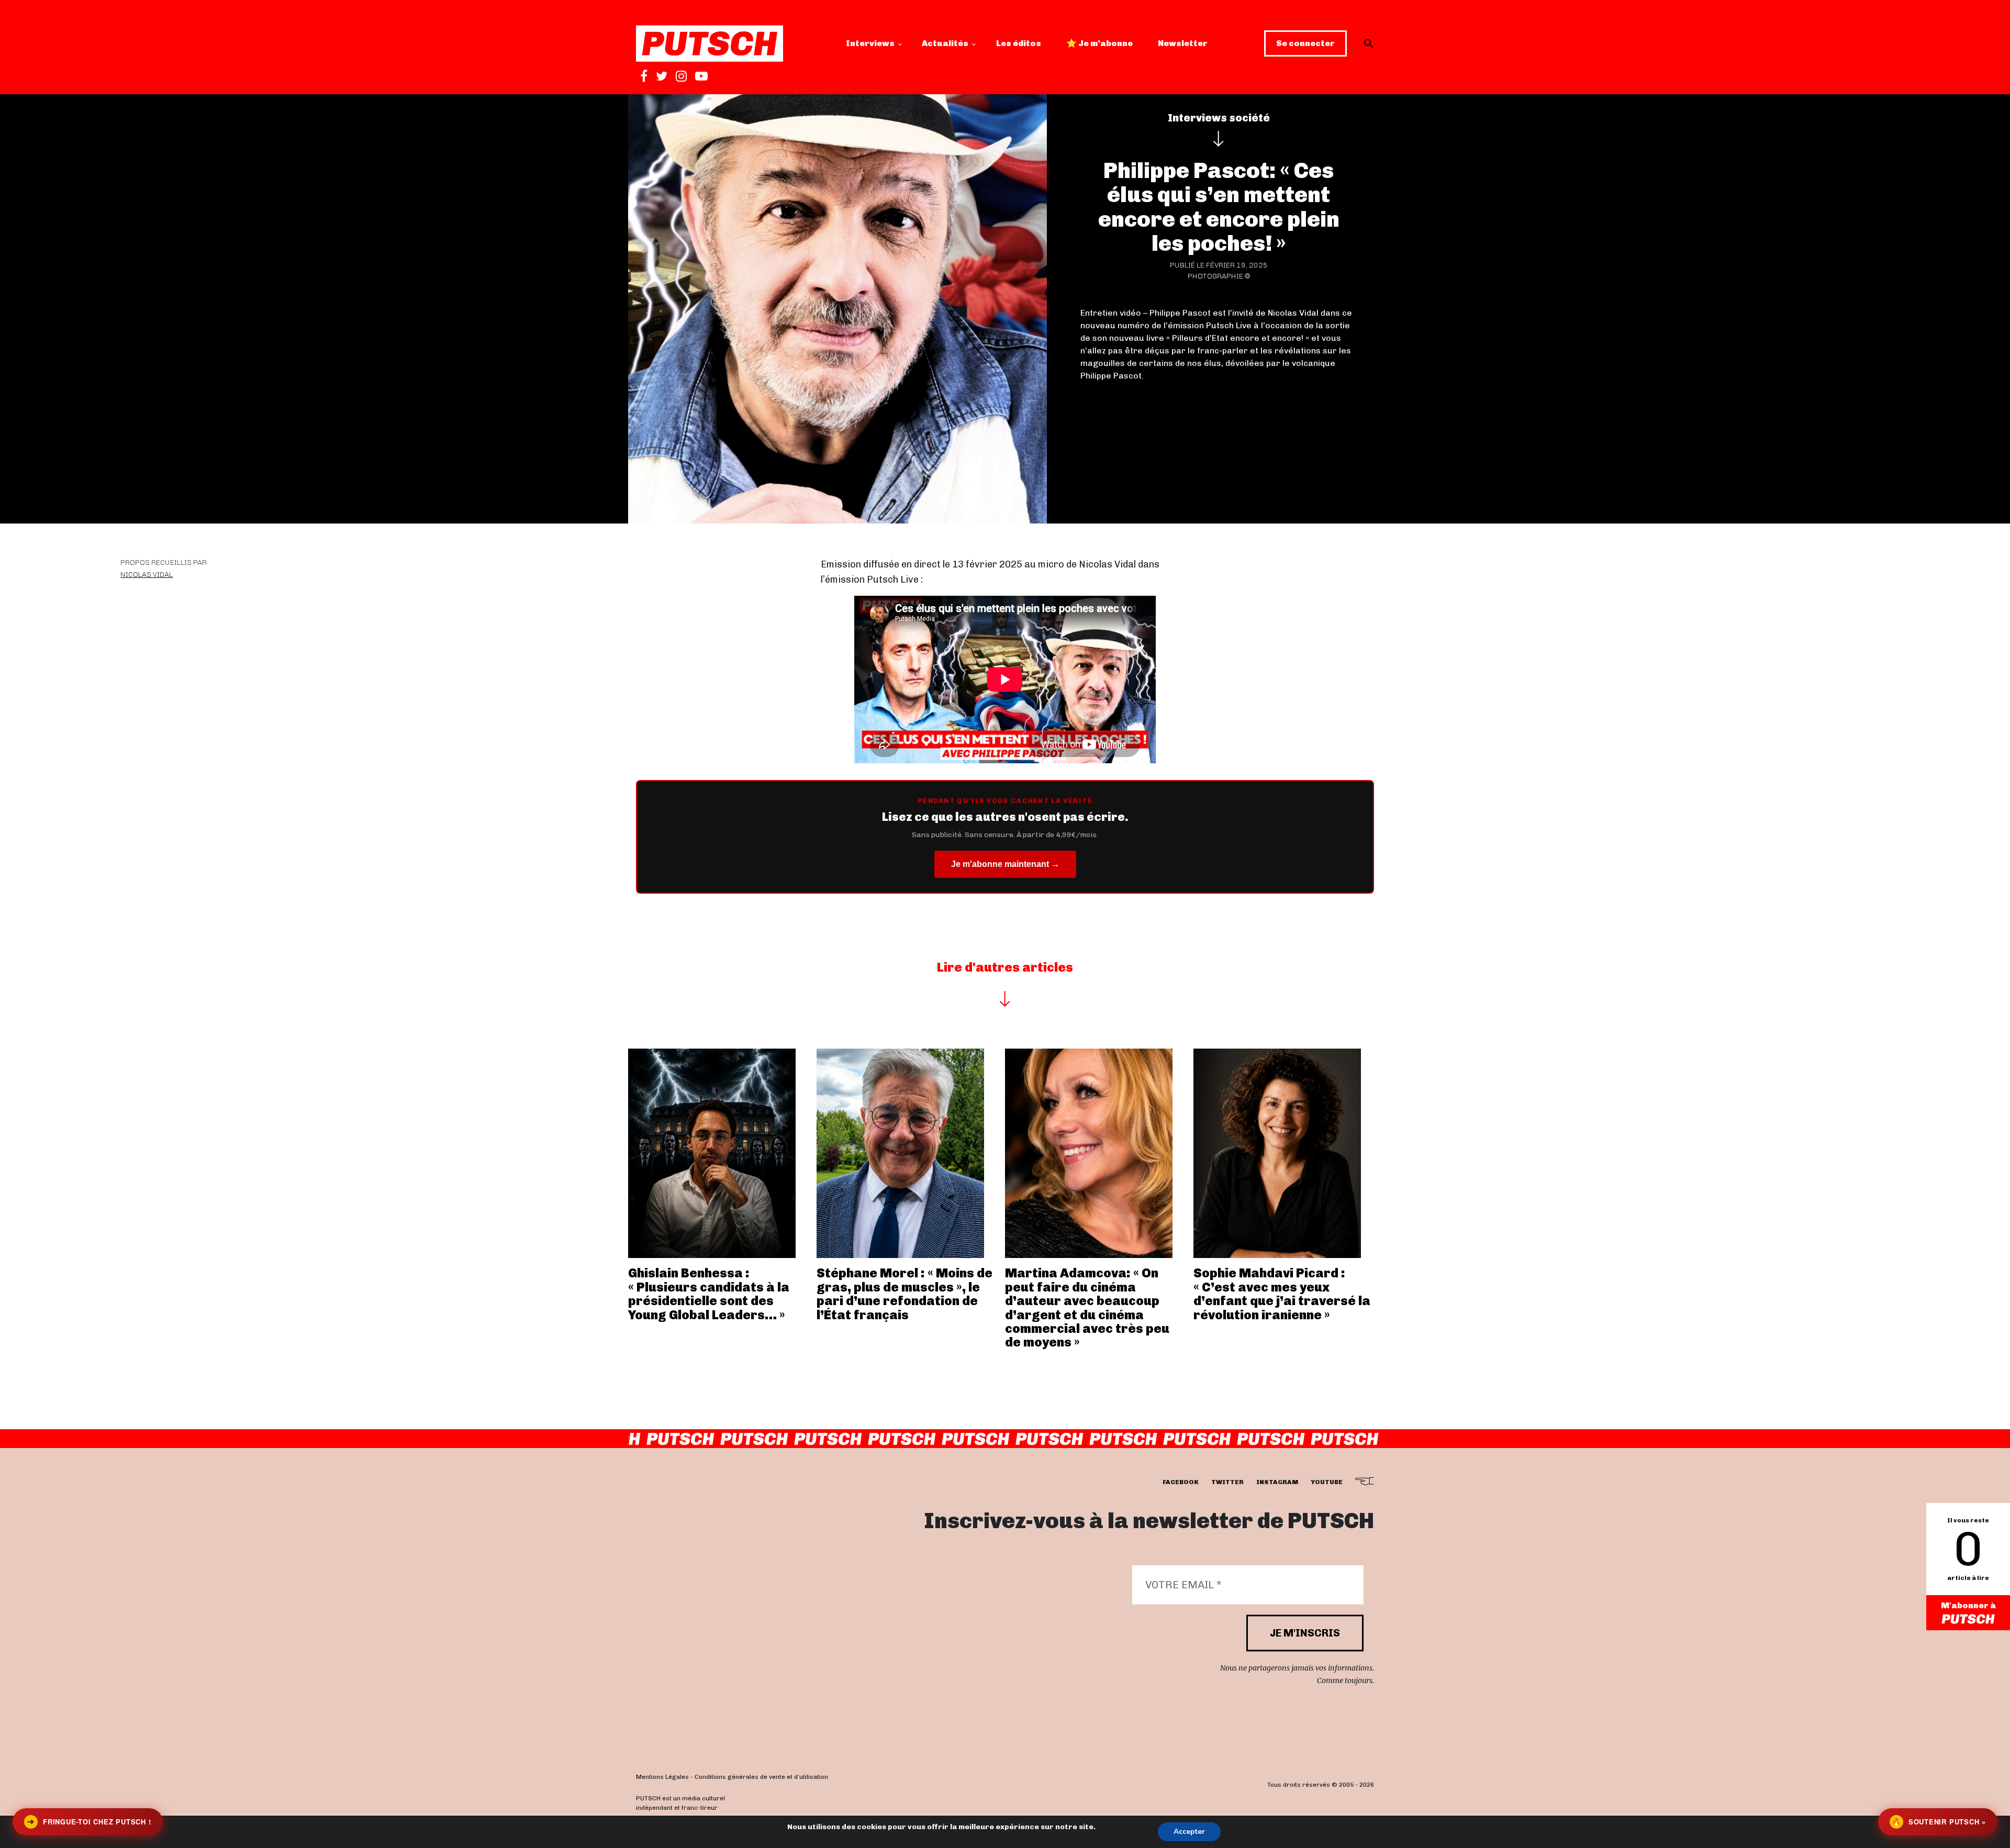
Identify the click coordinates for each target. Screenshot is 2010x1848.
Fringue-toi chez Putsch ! (89, 1822)
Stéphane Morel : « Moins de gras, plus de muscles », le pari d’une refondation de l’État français (904, 1294)
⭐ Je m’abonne (1099, 43)
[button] (1369, 43)
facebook (1181, 1482)
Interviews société (1219, 118)
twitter (1227, 1482)
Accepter (1189, 1832)
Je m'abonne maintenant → (1005, 864)
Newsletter (1183, 43)
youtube (1327, 1482)
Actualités (945, 43)
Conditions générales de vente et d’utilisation (761, 1777)
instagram (1277, 1482)
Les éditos (1019, 43)
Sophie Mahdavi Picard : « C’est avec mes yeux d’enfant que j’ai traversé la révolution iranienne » (1282, 1294)
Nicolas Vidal (147, 575)
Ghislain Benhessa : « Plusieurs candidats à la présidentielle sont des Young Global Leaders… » (709, 1294)
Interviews (870, 43)
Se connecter (1305, 43)
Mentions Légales (662, 1777)
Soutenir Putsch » (1939, 1822)
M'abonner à (1968, 1605)
